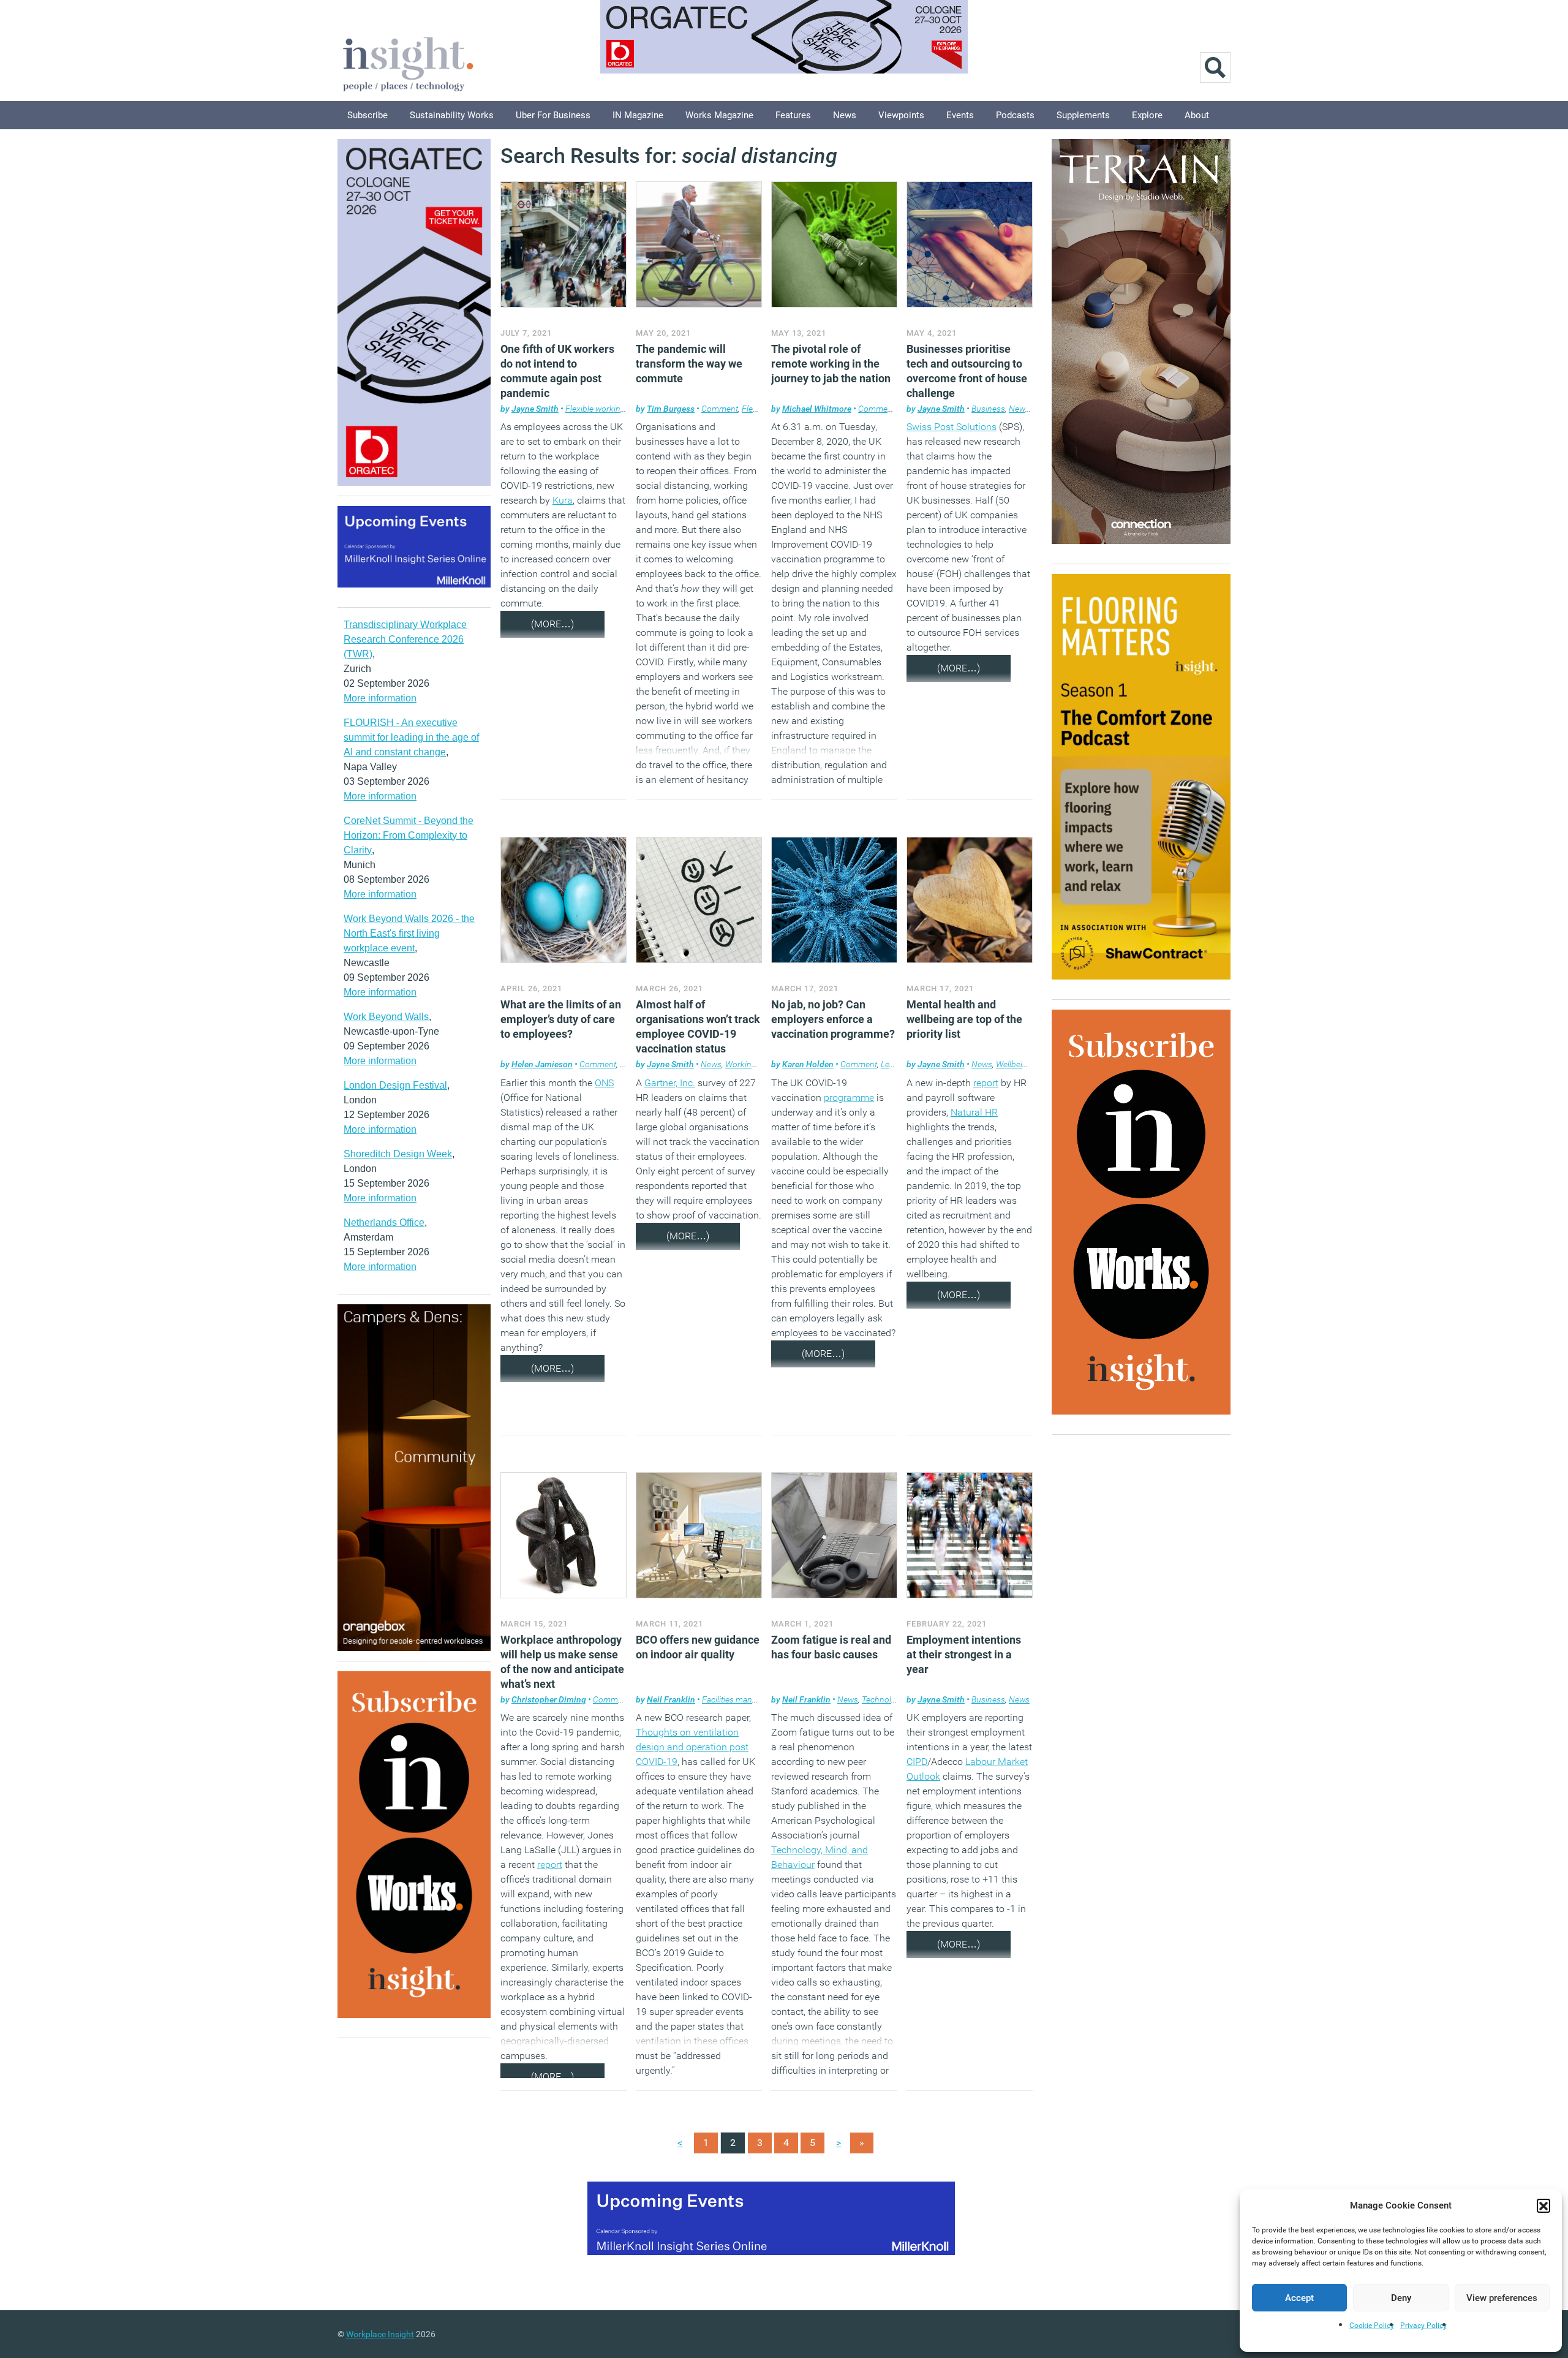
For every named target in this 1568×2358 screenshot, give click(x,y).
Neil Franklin (671, 1699)
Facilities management (743, 1699)
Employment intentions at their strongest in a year (964, 1654)
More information (380, 698)
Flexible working (595, 409)
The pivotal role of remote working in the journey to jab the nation (831, 364)
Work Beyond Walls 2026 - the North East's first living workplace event (409, 933)
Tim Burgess (671, 409)
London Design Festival (395, 1085)
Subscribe (367, 115)
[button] (1543, 2205)
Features (793, 115)
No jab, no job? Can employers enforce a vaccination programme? (833, 1019)
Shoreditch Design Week (398, 1154)
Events (960, 115)
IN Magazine (638, 115)
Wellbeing (1014, 1064)
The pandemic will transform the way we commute (689, 364)
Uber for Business (553, 115)
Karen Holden (808, 1064)
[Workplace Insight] (408, 63)
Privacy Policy (1423, 2326)
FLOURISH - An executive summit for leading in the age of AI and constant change (411, 737)
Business (988, 409)
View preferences (1502, 2298)
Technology (883, 1699)
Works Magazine (719, 115)
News (845, 115)
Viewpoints (901, 115)
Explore (1147, 115)
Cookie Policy (1372, 2326)
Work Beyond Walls (386, 1017)
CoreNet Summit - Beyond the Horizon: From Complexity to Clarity (409, 835)
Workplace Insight (380, 2334)
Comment (720, 409)
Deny (1401, 2298)
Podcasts (1015, 115)
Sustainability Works (452, 115)
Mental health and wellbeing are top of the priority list (964, 1019)
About (1197, 115)
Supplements (1083, 115)
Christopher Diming (549, 1699)
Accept (1299, 2298)
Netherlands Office (384, 1222)
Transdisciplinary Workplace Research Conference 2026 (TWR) (405, 639)
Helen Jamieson (542, 1064)
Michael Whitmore (817, 409)
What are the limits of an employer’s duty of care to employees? (561, 1019)
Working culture (755, 1064)
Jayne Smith (535, 409)
